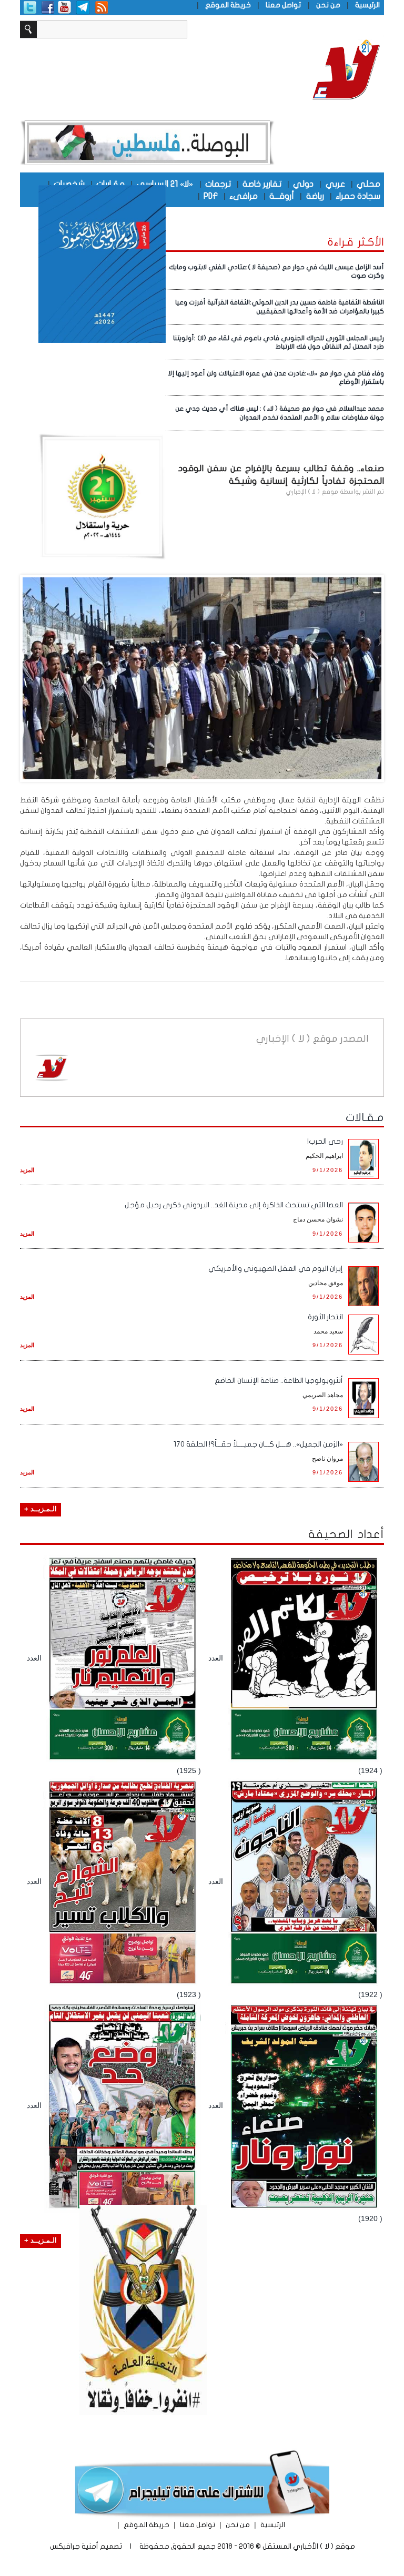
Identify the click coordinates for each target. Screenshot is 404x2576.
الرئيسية (367, 5)
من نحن (328, 5)
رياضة (315, 196)
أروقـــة (282, 196)
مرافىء (244, 196)
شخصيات (69, 184)
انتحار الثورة (325, 1317)
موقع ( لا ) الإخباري (312, 492)
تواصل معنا (283, 5)
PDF (211, 196)
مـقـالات (365, 1117)
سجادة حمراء (358, 196)
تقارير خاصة (262, 184)
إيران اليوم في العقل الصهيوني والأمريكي (276, 1269)
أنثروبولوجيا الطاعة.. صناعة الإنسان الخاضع (279, 1381)
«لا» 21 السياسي (165, 184)
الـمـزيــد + (41, 1509)
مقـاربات (110, 184)
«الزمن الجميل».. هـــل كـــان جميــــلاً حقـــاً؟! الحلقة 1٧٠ (258, 1444)
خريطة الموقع (228, 5)
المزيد (27, 1170)
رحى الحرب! (325, 1141)
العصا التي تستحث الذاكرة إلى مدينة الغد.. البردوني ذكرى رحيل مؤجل (234, 1205)
